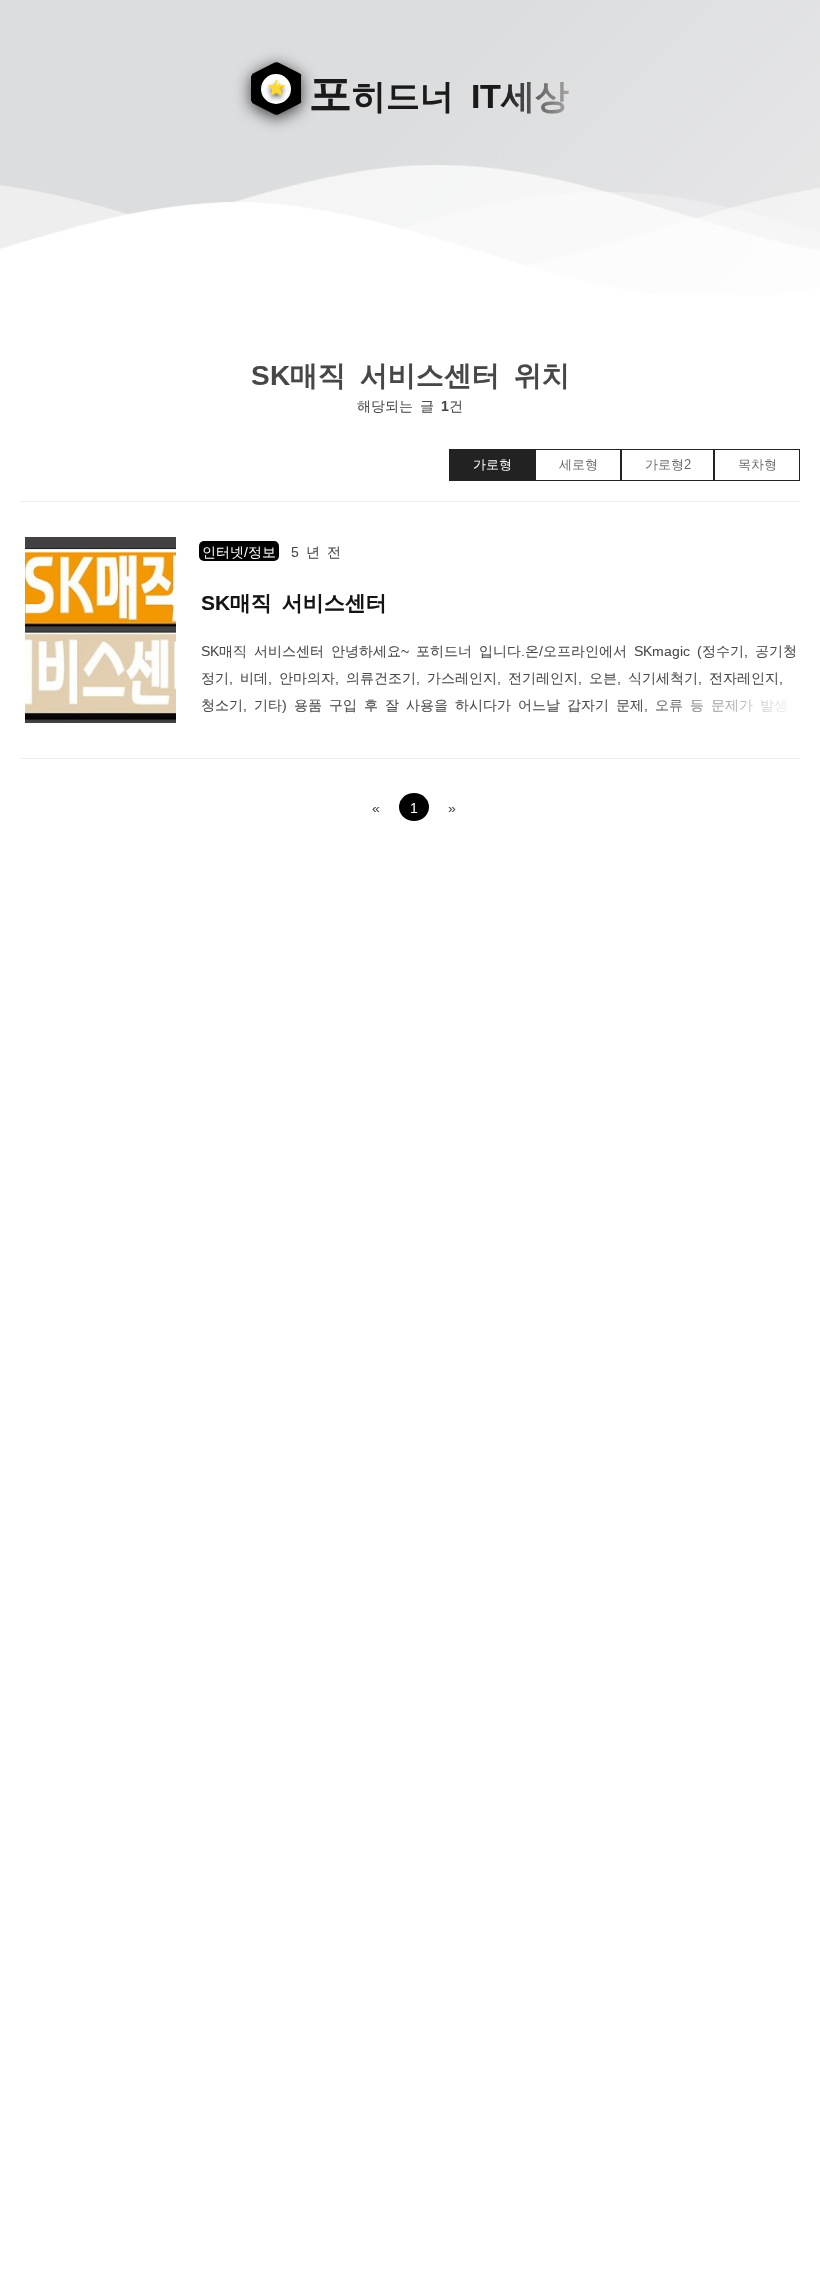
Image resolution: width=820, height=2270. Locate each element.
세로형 (578, 464)
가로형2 (668, 464)
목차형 (757, 464)
